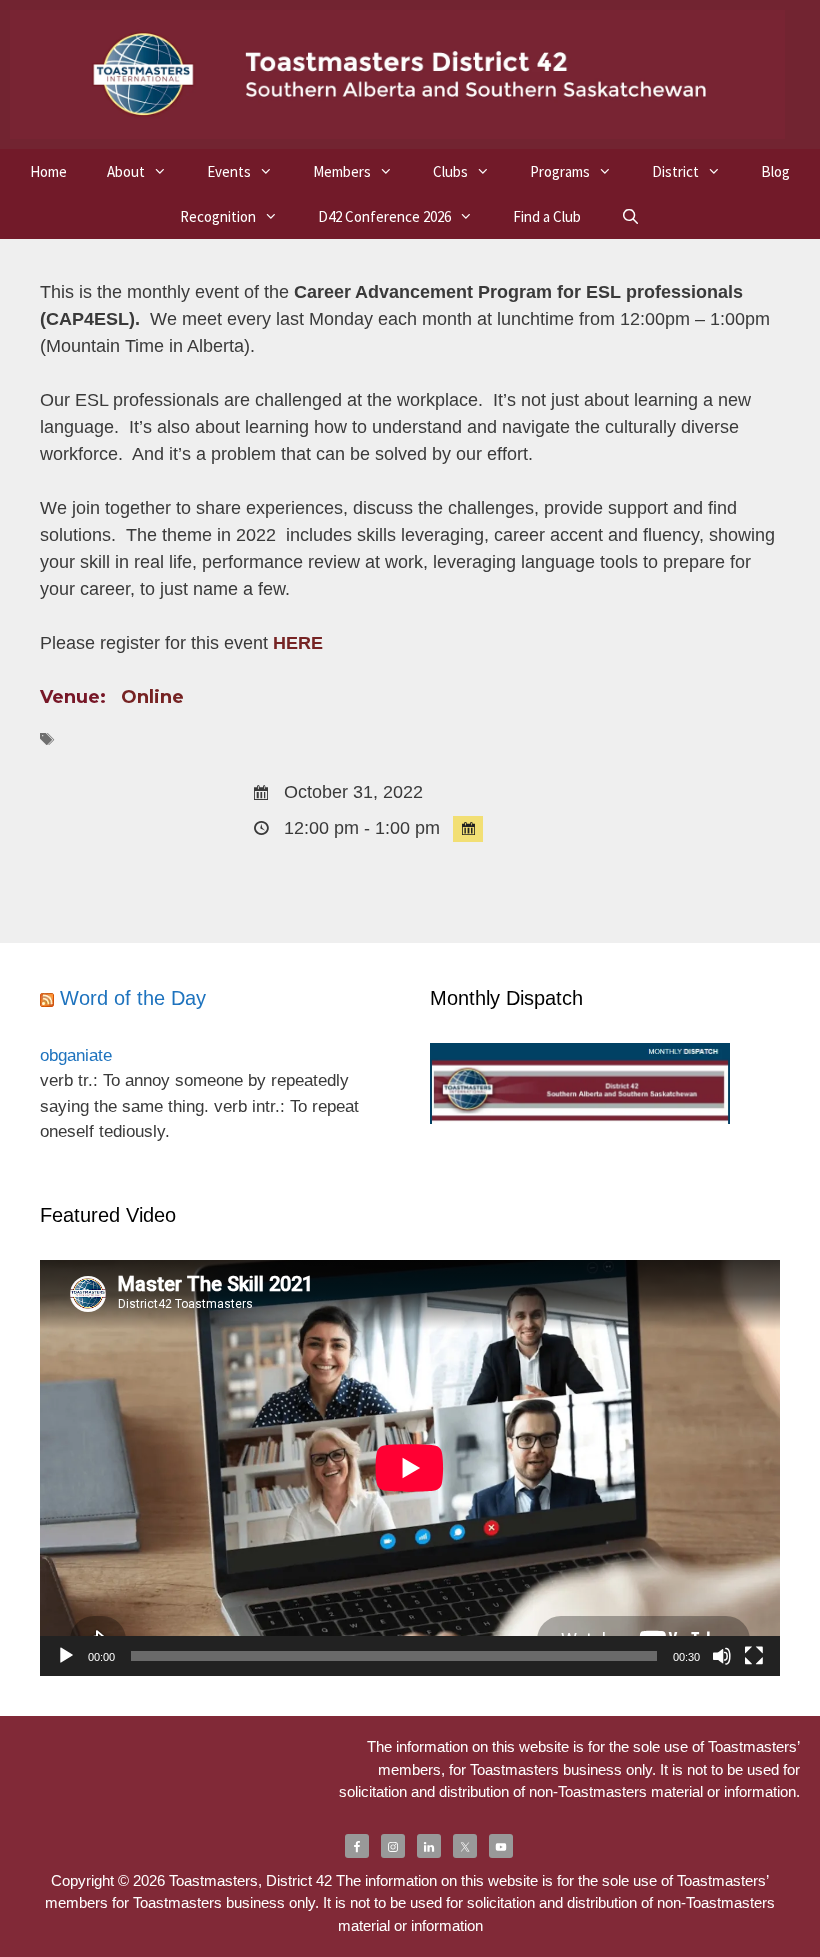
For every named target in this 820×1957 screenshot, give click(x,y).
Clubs (450, 171)
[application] (410, 1468)
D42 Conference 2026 (384, 216)
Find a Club (547, 216)
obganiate (76, 1055)
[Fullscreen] (754, 1656)
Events (229, 171)
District (675, 171)
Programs (560, 171)
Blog (775, 171)
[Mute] (722, 1656)
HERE (298, 643)
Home (48, 171)
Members (342, 171)
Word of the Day (133, 998)
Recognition (218, 216)
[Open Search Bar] (630, 216)
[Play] (66, 1656)
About (126, 171)
